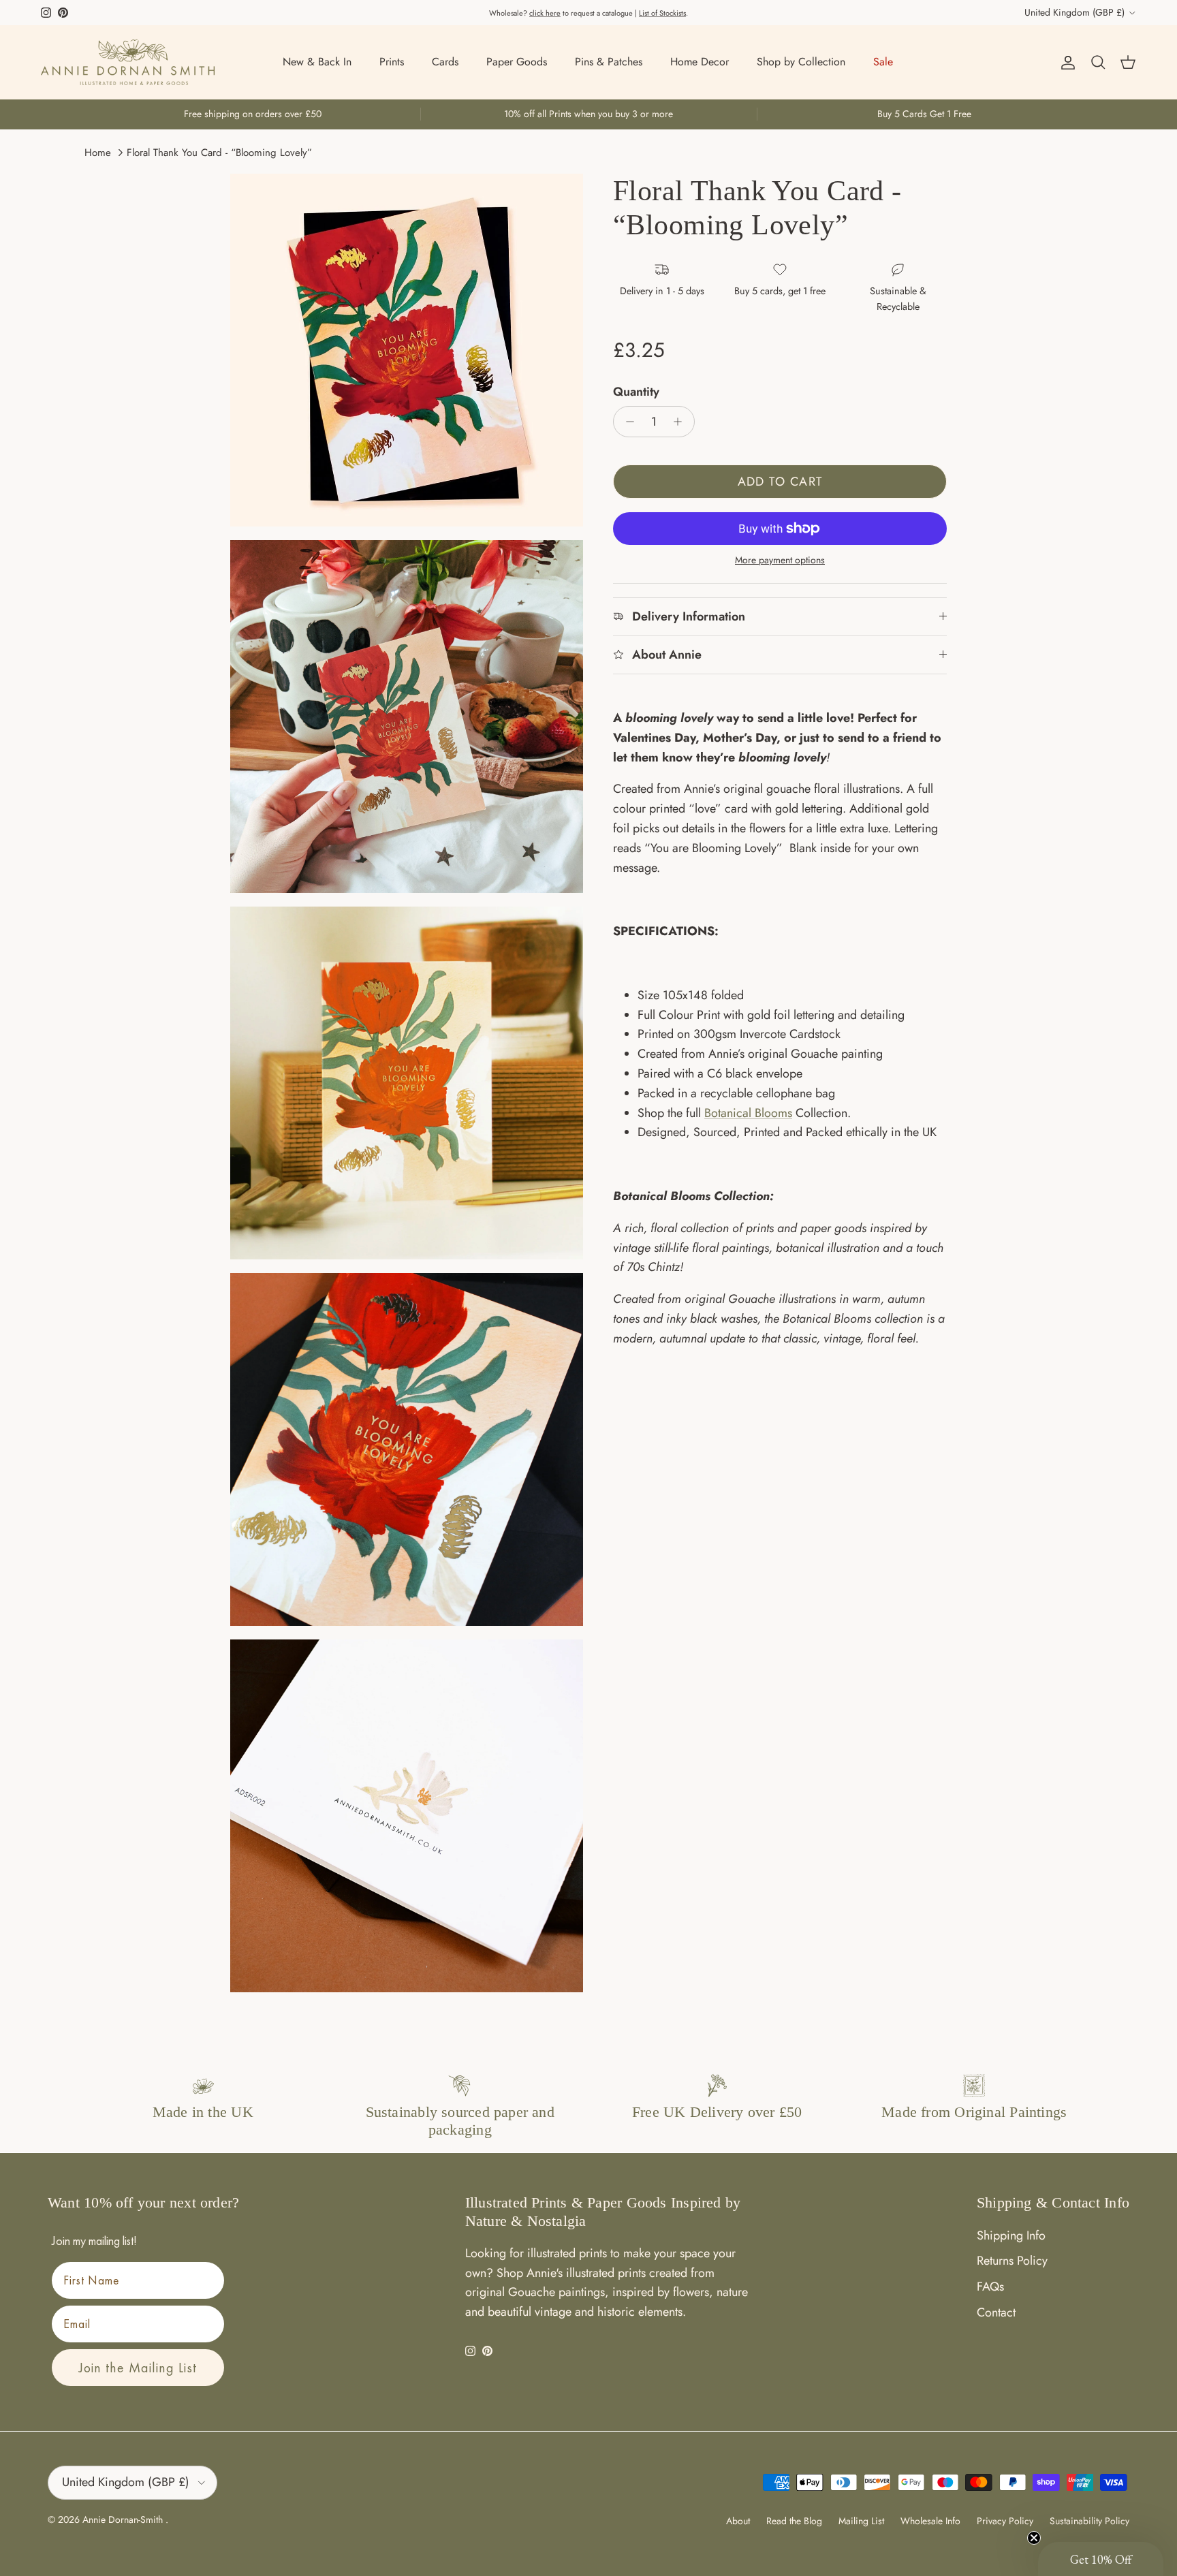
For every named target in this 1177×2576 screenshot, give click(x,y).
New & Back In (317, 62)
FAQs (990, 2287)
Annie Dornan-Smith (124, 2519)
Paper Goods (517, 62)
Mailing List (861, 2521)
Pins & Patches (609, 62)
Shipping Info (1011, 2235)
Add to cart (780, 482)
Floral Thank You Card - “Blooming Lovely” (219, 153)
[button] (1101, 2559)
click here (545, 13)
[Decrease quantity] (626, 422)
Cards (445, 62)
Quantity (636, 392)
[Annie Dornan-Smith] (128, 62)
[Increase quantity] (681, 422)
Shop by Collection (801, 62)
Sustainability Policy (1089, 2521)
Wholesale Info (930, 2521)
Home (98, 153)
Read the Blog (794, 2521)
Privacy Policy (1005, 2521)
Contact (996, 2312)
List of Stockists (662, 13)
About (738, 2521)
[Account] (1065, 62)
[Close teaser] (1034, 2538)
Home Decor (700, 62)
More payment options (780, 560)
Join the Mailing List (138, 2368)
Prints (392, 62)
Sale (883, 62)
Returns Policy (1012, 2261)
